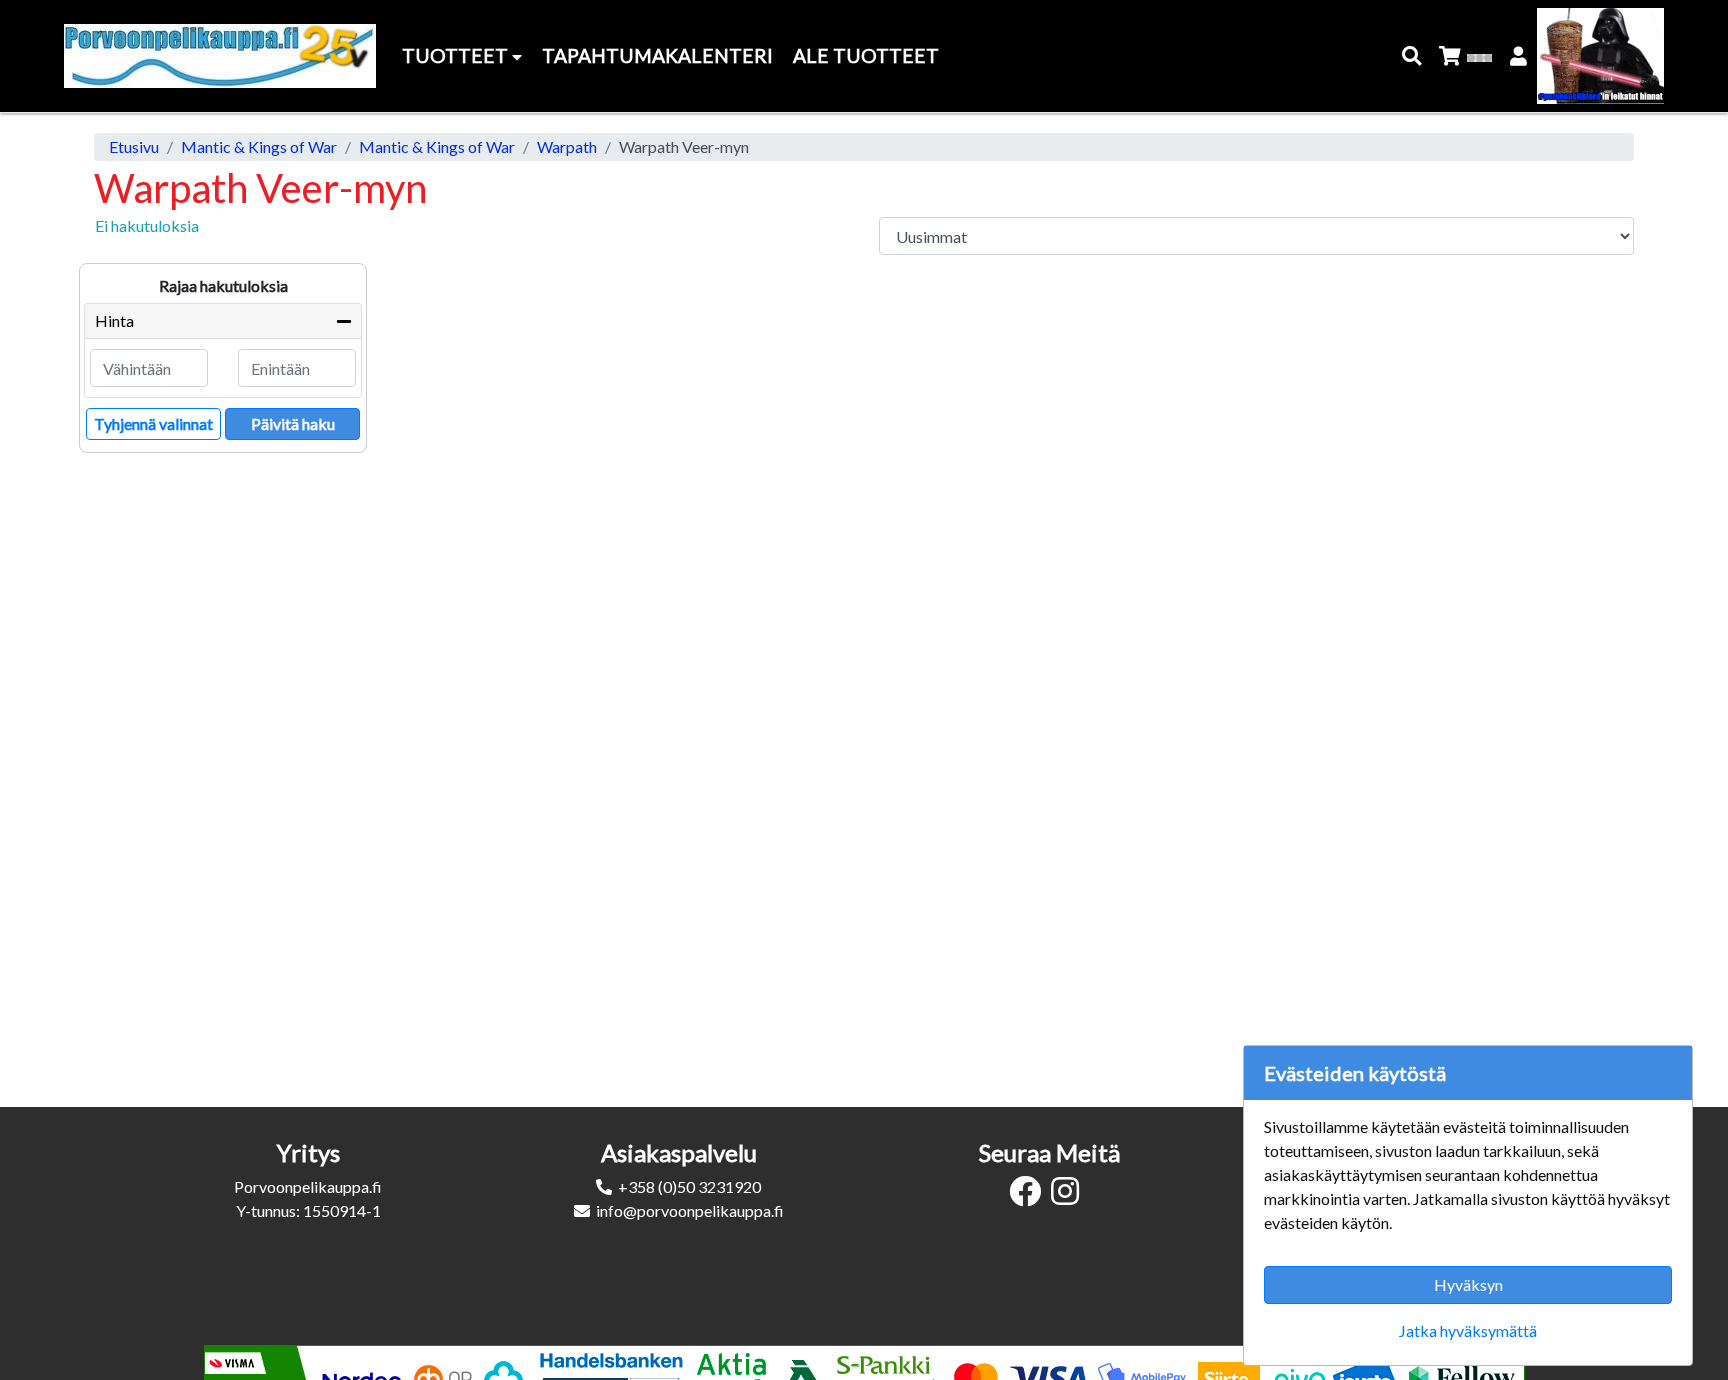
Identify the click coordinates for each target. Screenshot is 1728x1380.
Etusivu (134, 146)
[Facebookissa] (1030, 1196)
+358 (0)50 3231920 (689, 1186)
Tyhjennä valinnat (153, 423)
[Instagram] (1070, 1196)
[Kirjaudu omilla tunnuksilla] (1519, 56)
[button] (1412, 56)
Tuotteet (457, 55)
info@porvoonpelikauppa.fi (690, 1210)
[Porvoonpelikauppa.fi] (220, 56)
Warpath (567, 146)
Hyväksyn (1468, 1284)
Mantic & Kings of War (259, 146)
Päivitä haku (293, 423)
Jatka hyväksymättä (1468, 1330)
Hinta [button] (114, 320)
